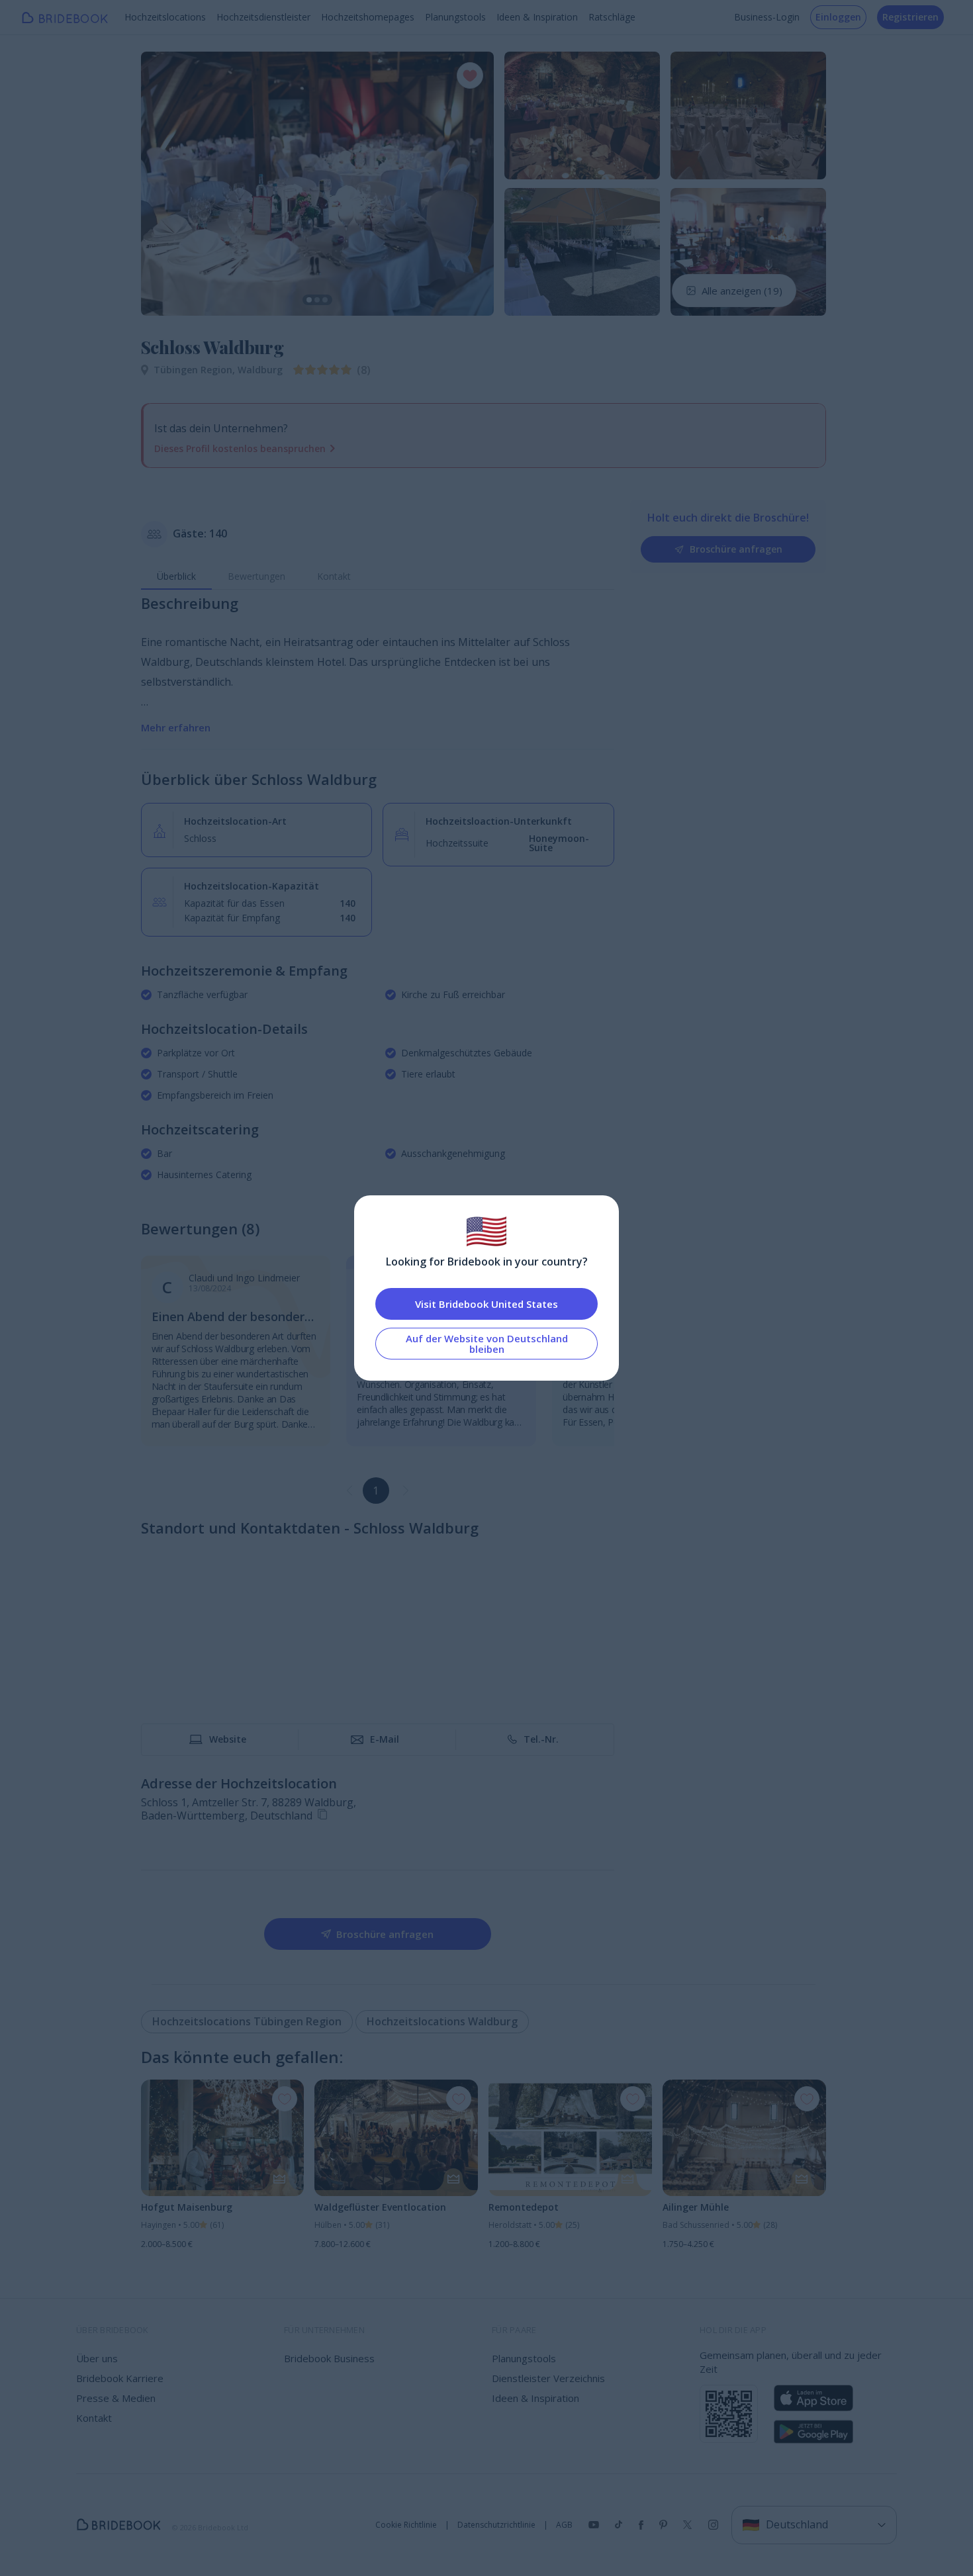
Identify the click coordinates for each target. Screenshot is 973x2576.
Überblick (176, 576)
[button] (163, 183)
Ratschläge (612, 17)
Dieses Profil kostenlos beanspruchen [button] (240, 448)
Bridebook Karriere (120, 2378)
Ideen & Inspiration (537, 17)
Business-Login (767, 17)
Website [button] (228, 1739)
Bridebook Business (329, 2358)
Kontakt (334, 576)
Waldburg (260, 370)
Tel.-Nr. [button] (541, 1739)
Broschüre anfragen (736, 549)
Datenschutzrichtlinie (496, 2525)
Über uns (97, 2358)
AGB (564, 2525)
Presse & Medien (116, 2398)
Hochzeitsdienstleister (263, 17)
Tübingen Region (196, 370)
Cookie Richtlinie (406, 2525)
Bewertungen (256, 576)
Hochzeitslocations (165, 17)
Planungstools (455, 17)
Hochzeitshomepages (368, 17)
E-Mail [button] (385, 1739)
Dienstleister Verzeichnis (548, 2378)
